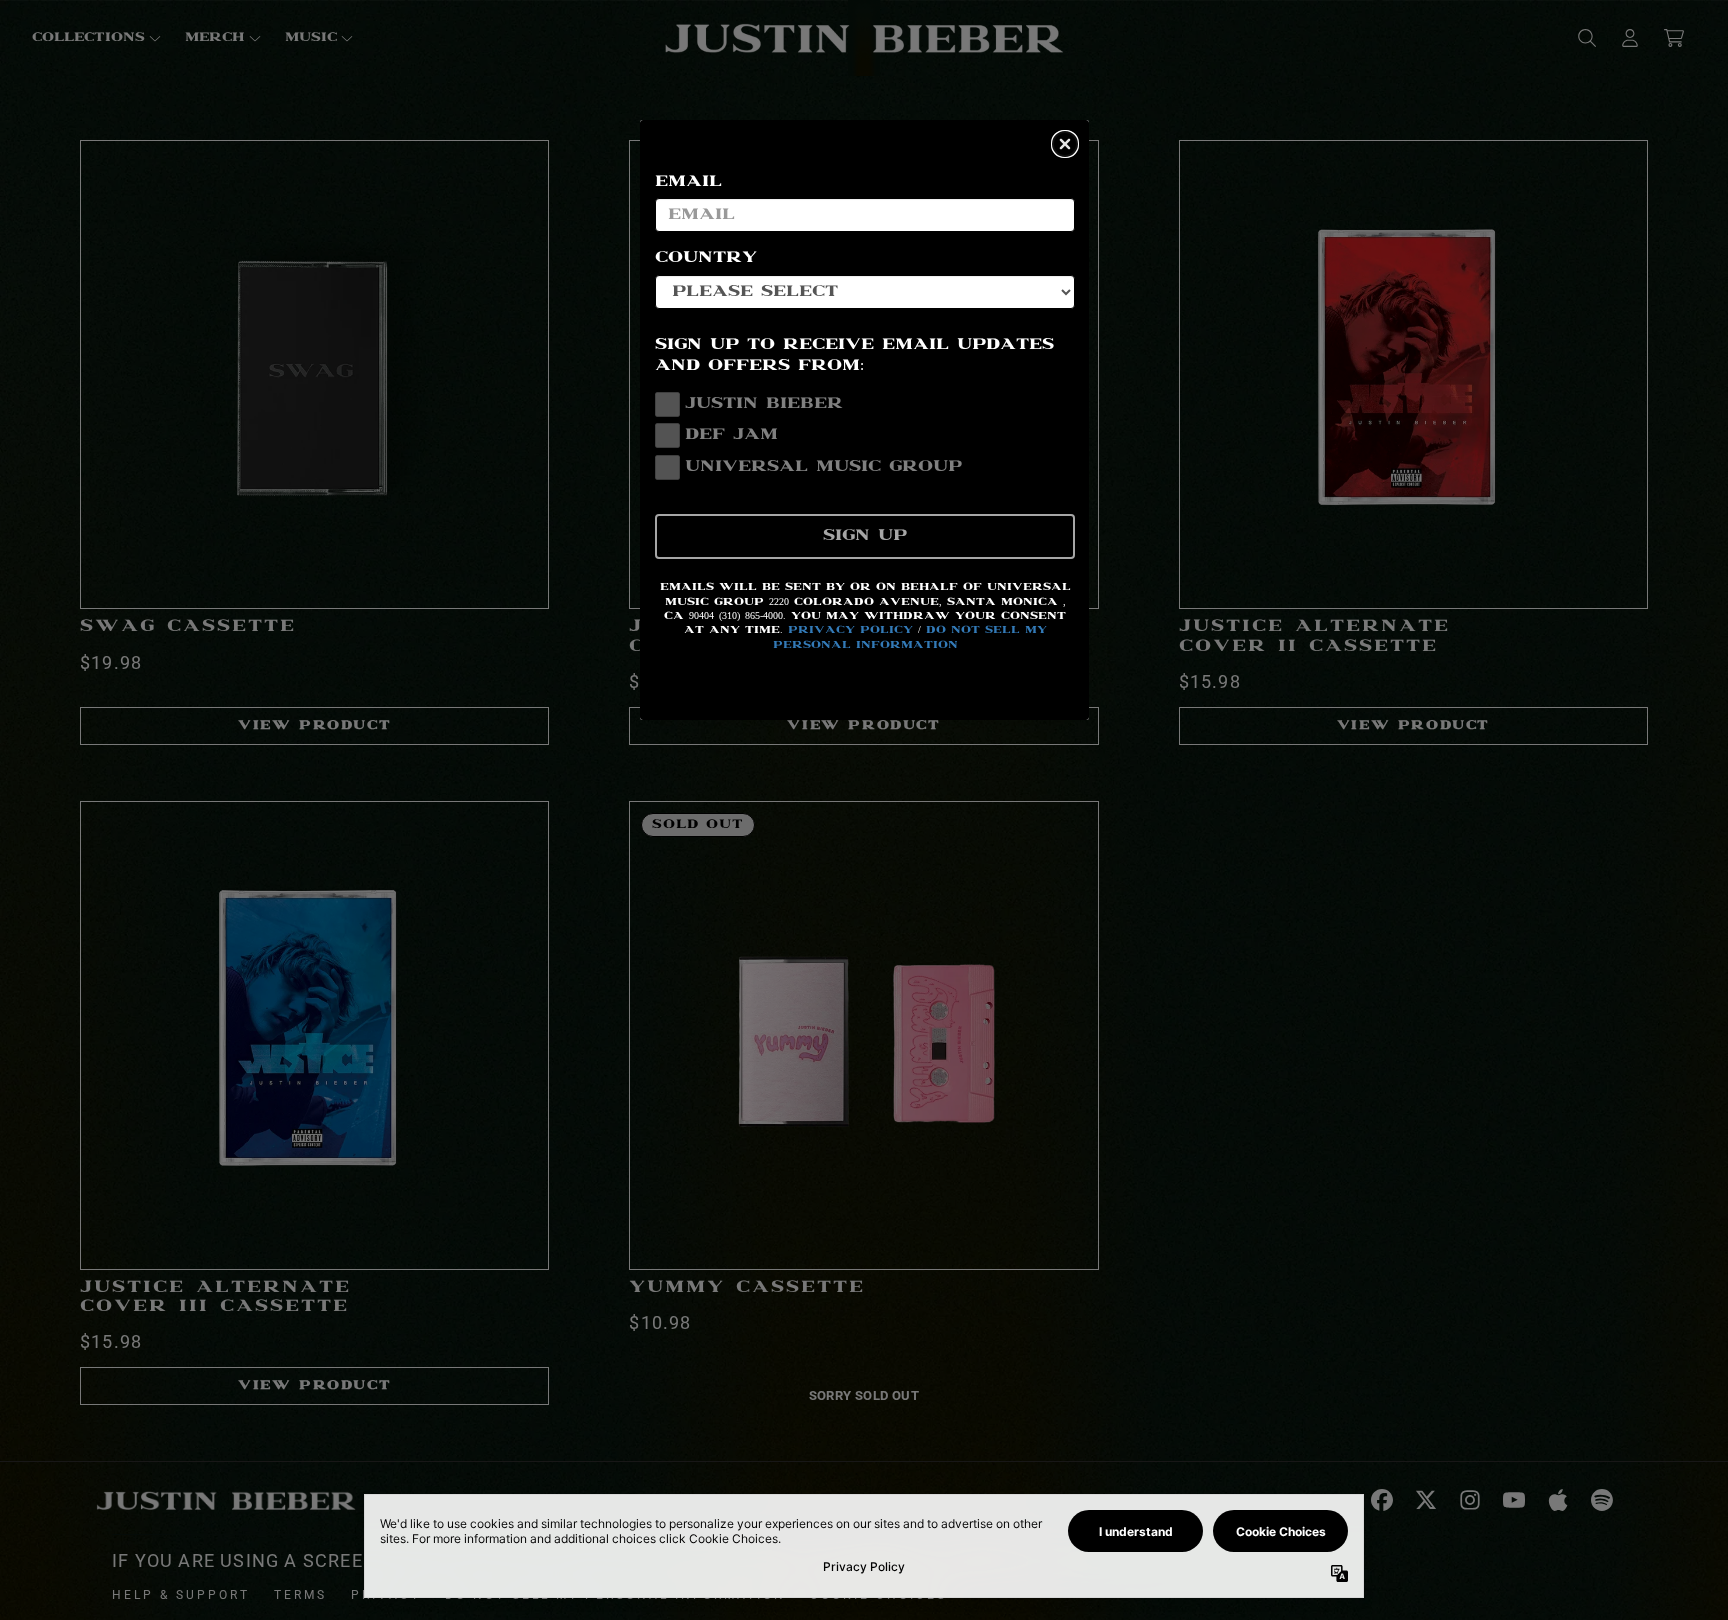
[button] (1065, 144)
